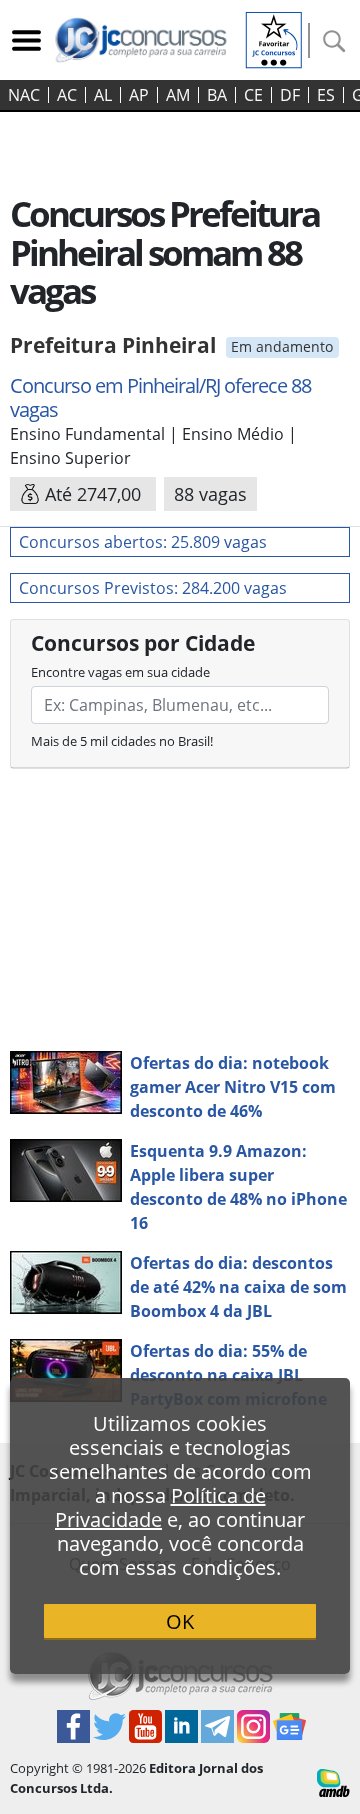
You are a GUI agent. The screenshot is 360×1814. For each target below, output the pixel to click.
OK (180, 1621)
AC (67, 95)
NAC (24, 95)
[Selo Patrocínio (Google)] (274, 38)
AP (139, 95)
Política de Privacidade (160, 1507)
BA (217, 95)
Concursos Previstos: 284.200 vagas (153, 588)
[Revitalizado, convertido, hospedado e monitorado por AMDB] (333, 1781)
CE (253, 95)
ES (326, 95)
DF (290, 95)
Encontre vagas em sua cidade (120, 672)
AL (103, 95)
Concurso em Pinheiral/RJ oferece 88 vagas (160, 397)
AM (178, 95)
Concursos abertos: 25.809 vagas (143, 542)
